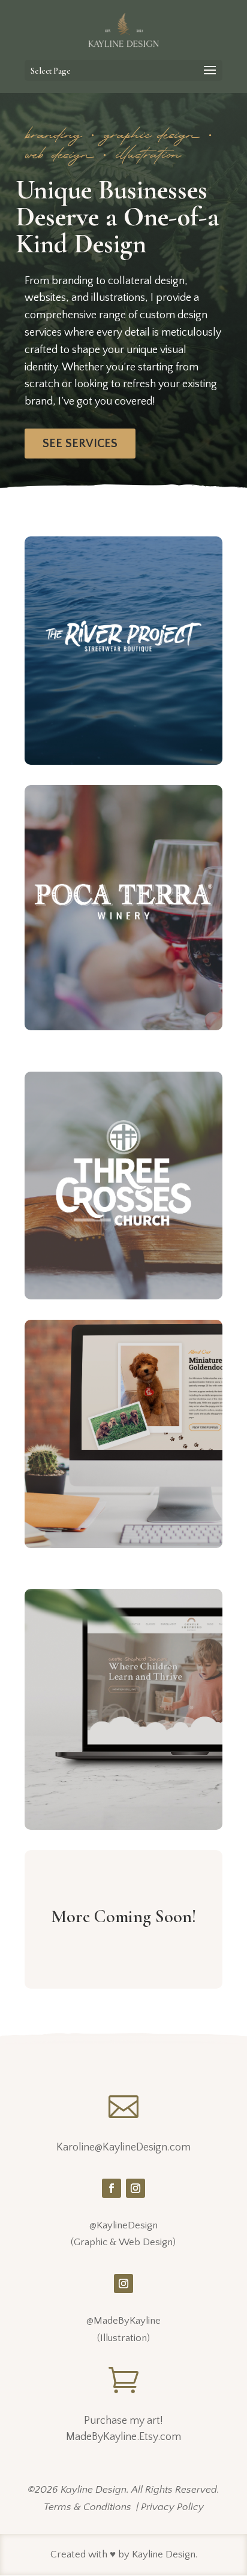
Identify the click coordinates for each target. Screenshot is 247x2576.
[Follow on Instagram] (135, 2188)
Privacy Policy (172, 2507)
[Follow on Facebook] (112, 2188)
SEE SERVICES (80, 444)
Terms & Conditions (88, 2507)
